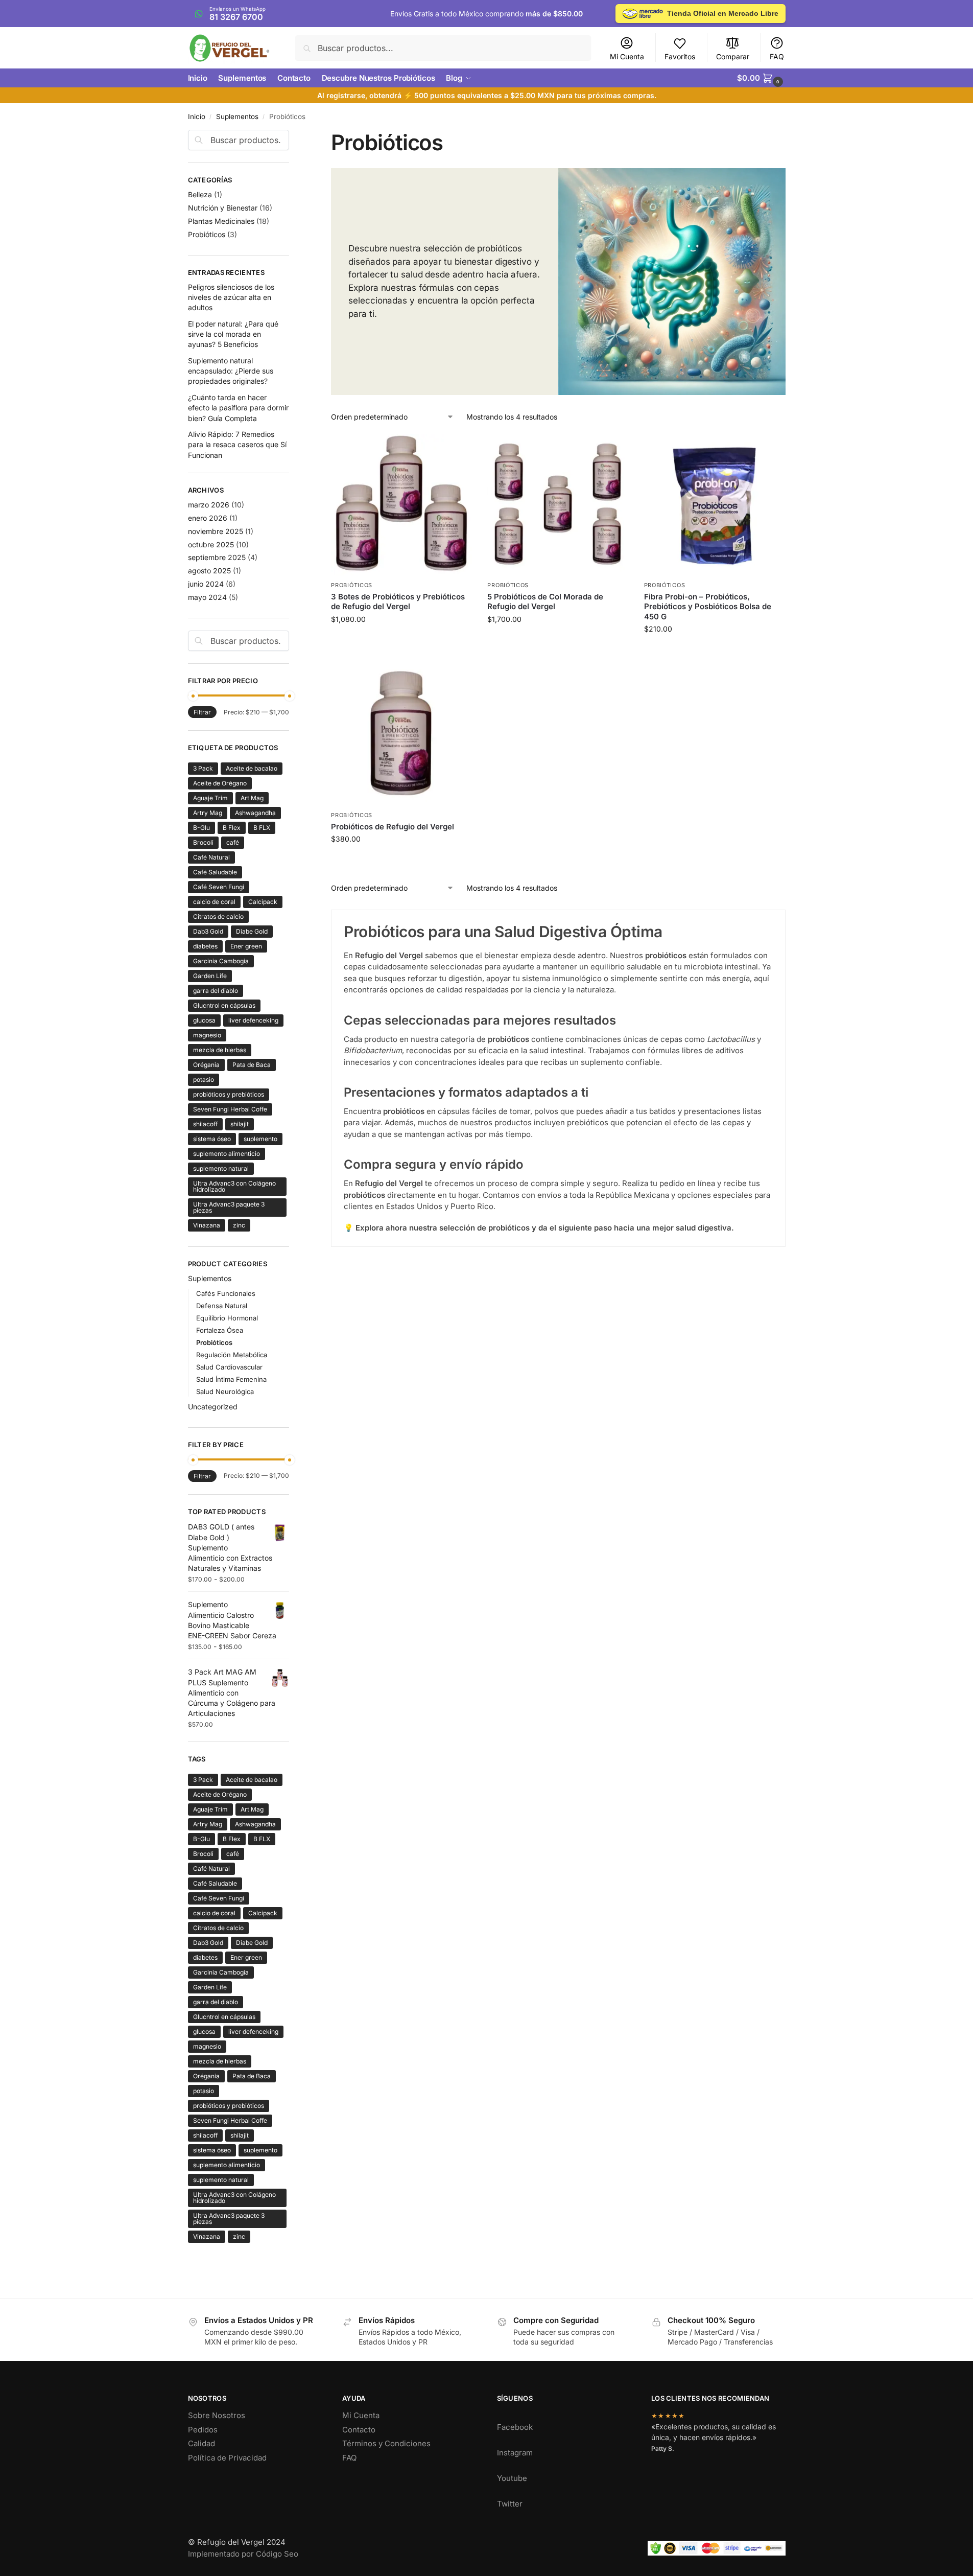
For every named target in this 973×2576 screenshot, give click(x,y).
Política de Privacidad (227, 2458)
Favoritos (680, 56)
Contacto (359, 2430)
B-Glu (201, 828)
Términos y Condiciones (386, 2443)
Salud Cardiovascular (229, 1367)
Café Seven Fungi (219, 887)
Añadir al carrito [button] (401, 644)
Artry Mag (208, 813)
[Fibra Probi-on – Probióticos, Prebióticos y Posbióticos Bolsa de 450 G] (715, 505)
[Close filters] (292, 136)
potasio (204, 1080)
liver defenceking (253, 1020)
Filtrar (202, 712)
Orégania (206, 1065)
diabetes (205, 946)
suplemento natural (221, 1168)
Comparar (733, 56)
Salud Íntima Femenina (231, 1379)
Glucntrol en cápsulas (224, 1005)
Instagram (515, 2453)
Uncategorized (213, 1407)
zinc (239, 1225)
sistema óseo (212, 1139)
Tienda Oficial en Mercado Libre (723, 13)
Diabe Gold (252, 931)
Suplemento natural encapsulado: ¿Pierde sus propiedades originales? (231, 371)
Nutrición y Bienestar (223, 208)
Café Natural (211, 857)
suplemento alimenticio (227, 1154)
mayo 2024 (207, 597)
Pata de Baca (252, 1065)
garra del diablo (216, 991)
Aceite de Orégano (220, 783)
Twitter (510, 2504)
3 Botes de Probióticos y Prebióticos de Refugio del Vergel (398, 602)
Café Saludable (215, 872)
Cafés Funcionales (226, 1293)
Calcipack (263, 902)
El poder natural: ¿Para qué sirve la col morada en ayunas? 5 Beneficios (233, 334)
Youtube (512, 2478)
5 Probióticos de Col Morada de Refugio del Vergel (545, 602)
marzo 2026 (209, 505)
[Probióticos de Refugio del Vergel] (401, 735)
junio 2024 (206, 584)
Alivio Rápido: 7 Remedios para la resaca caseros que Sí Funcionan (237, 445)
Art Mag (252, 798)
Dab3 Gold (208, 931)
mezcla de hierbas (220, 1050)
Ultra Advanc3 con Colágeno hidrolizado (234, 1186)
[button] (761, 78)
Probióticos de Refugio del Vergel (393, 827)
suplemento (260, 1139)
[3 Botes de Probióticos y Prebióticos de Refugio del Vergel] (401, 505)
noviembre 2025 (216, 531)
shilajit (240, 1124)
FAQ (777, 56)
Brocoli (203, 842)
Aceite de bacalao (252, 768)
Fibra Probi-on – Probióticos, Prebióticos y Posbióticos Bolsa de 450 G (708, 607)
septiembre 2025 (217, 557)
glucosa (204, 1020)
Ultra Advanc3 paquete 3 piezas (229, 1207)
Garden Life (210, 976)
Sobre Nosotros (217, 2415)
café (233, 842)
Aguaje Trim (210, 798)
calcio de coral (214, 902)
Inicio (197, 117)
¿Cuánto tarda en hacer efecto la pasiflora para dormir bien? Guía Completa (238, 408)
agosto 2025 (209, 571)
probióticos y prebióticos (229, 1094)
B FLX (262, 828)
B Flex (232, 828)
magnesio (207, 1035)
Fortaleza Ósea (220, 1330)
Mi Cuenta (627, 56)
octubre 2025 (211, 544)
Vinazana (207, 1225)
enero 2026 (208, 518)
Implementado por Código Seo (243, 2554)
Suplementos (237, 117)
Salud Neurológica (225, 1391)
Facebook (515, 2427)
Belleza (200, 194)
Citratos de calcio (218, 916)
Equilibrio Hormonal (227, 1318)
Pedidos (203, 2430)
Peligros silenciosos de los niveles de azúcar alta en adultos (231, 297)
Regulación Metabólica (232, 1355)
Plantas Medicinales (221, 221)
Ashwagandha (255, 813)
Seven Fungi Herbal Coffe (230, 1109)
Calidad (201, 2443)
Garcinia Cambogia (221, 961)
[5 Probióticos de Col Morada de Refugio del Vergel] (558, 505)
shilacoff (205, 1124)
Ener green (246, 946)
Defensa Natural (222, 1306)
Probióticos (352, 585)
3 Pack (203, 768)
